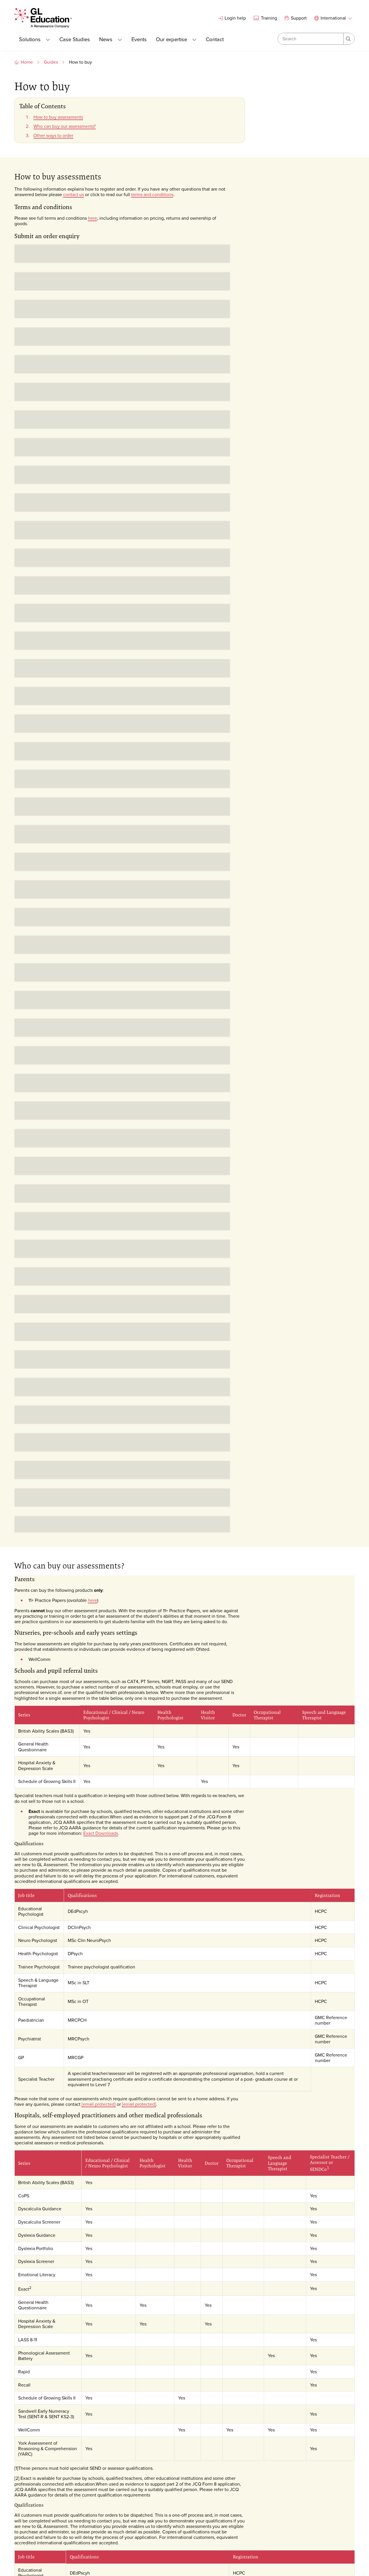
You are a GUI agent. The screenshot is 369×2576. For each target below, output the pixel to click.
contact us (74, 194)
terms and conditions (152, 194)
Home (27, 62)
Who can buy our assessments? (65, 126)
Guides (51, 62)
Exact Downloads (101, 1833)
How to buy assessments (58, 117)
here (93, 218)
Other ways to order (53, 135)
